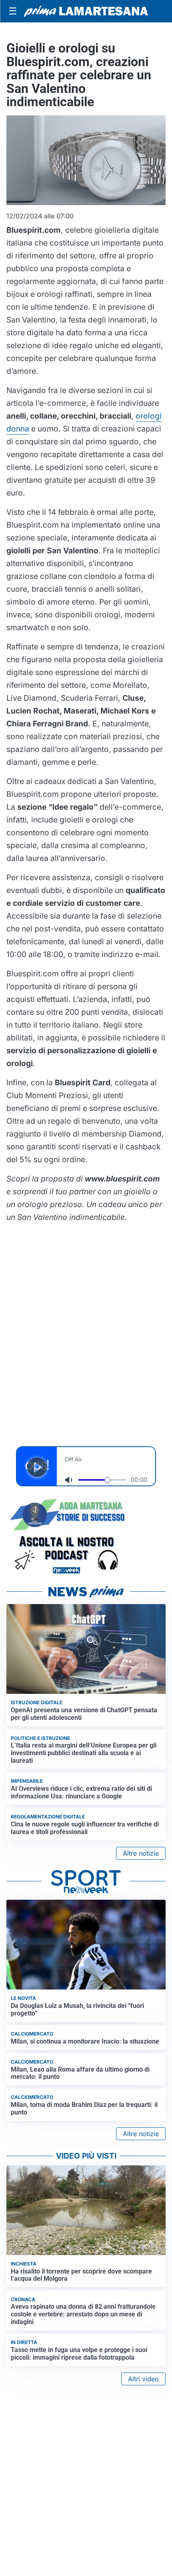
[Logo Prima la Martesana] (86, 11)
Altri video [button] (143, 2379)
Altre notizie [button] (141, 1853)
